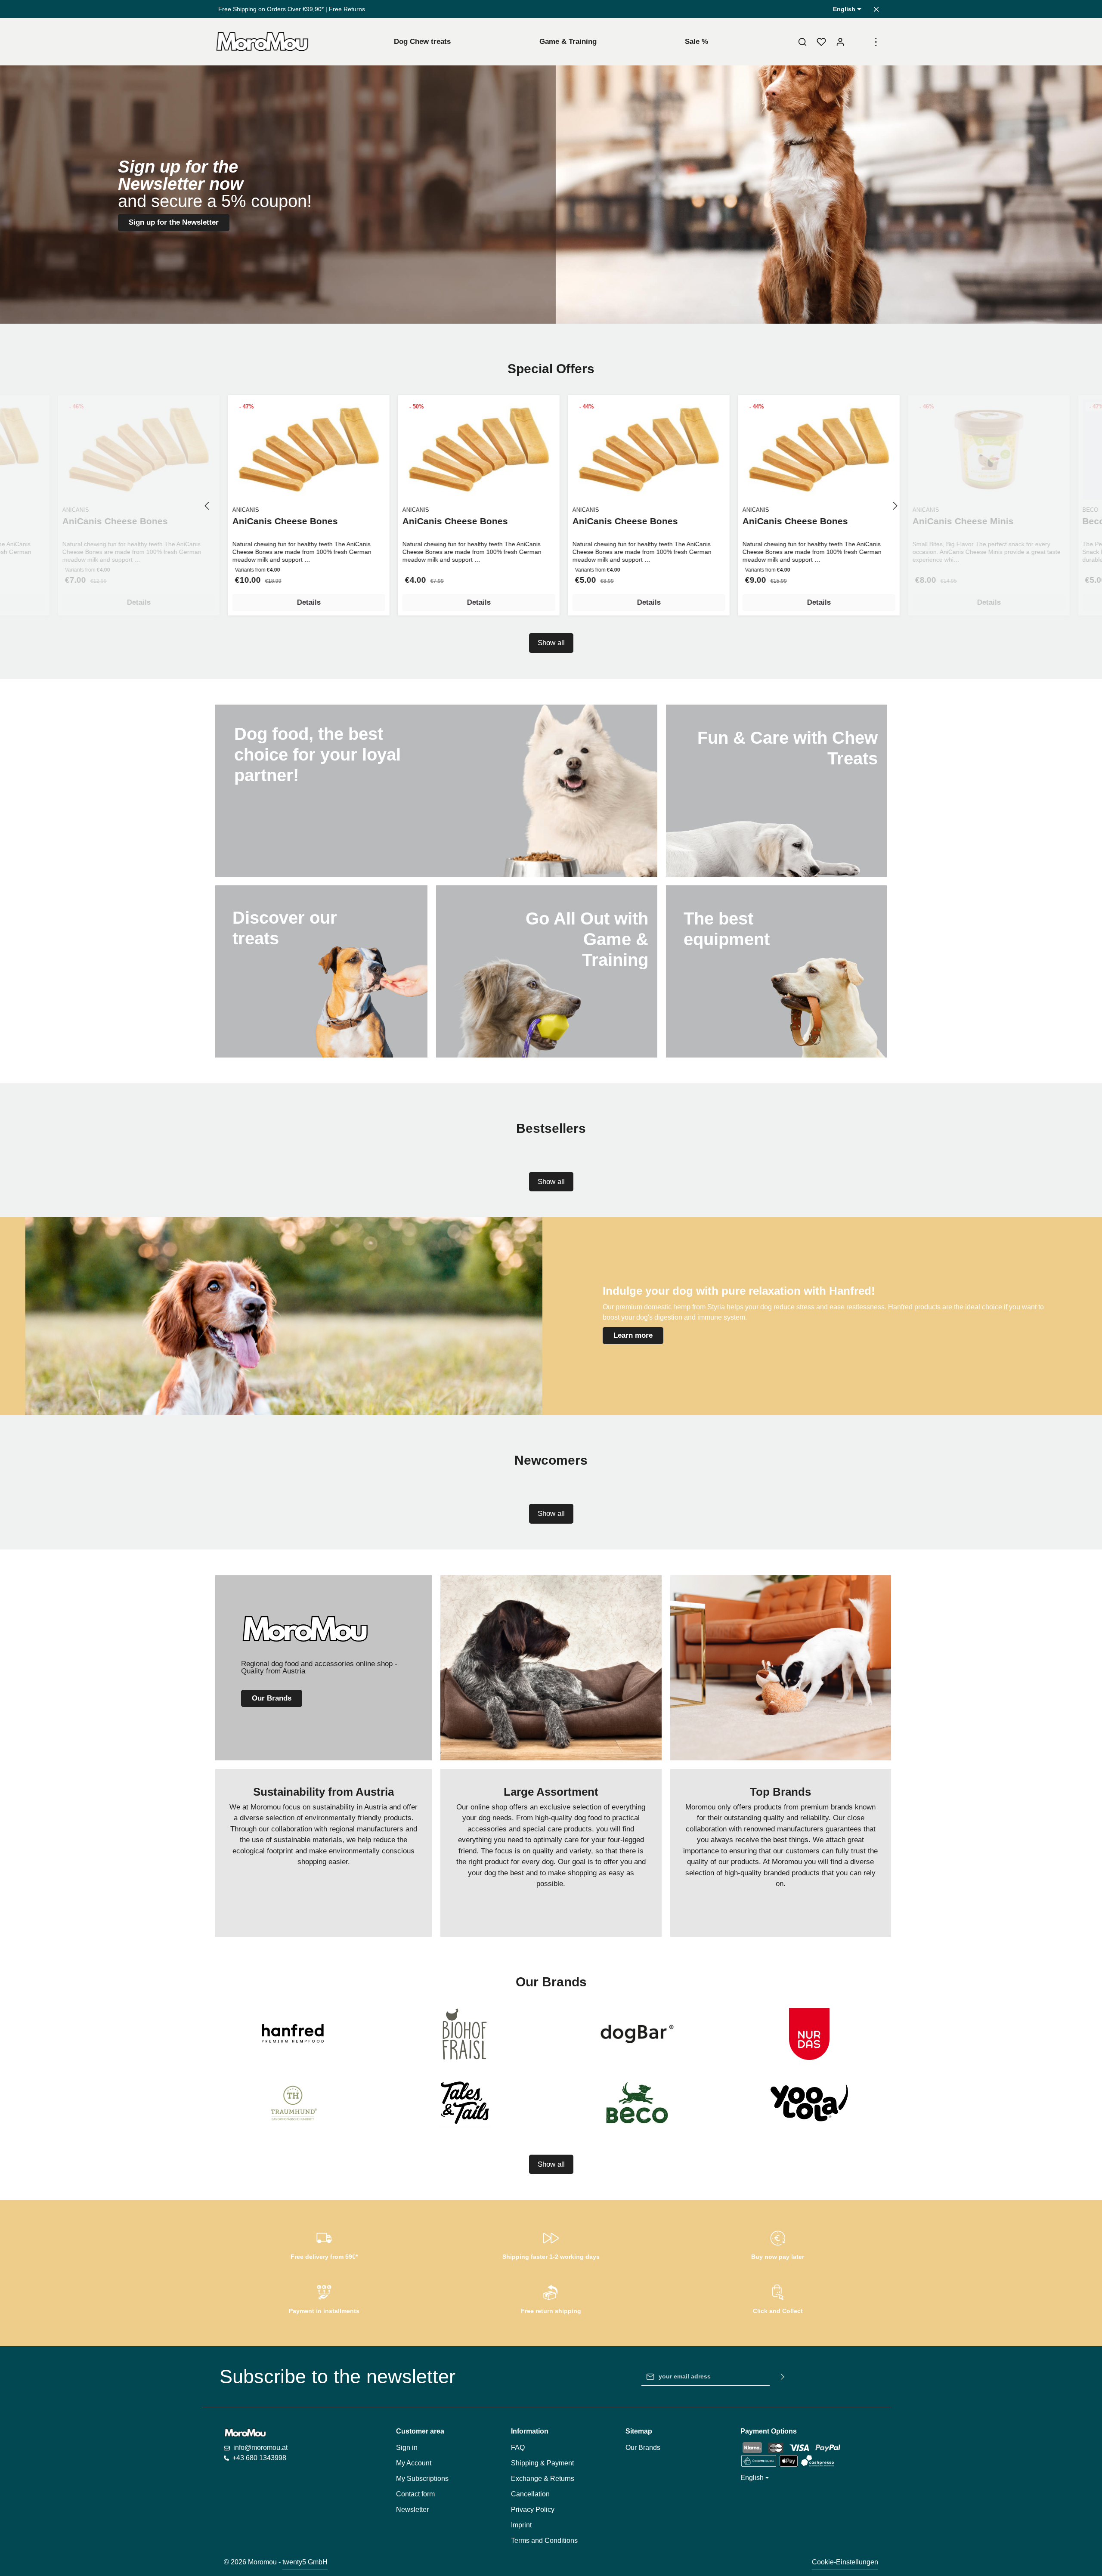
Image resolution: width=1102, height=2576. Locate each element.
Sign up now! (551, 160)
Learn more (633, 1335)
